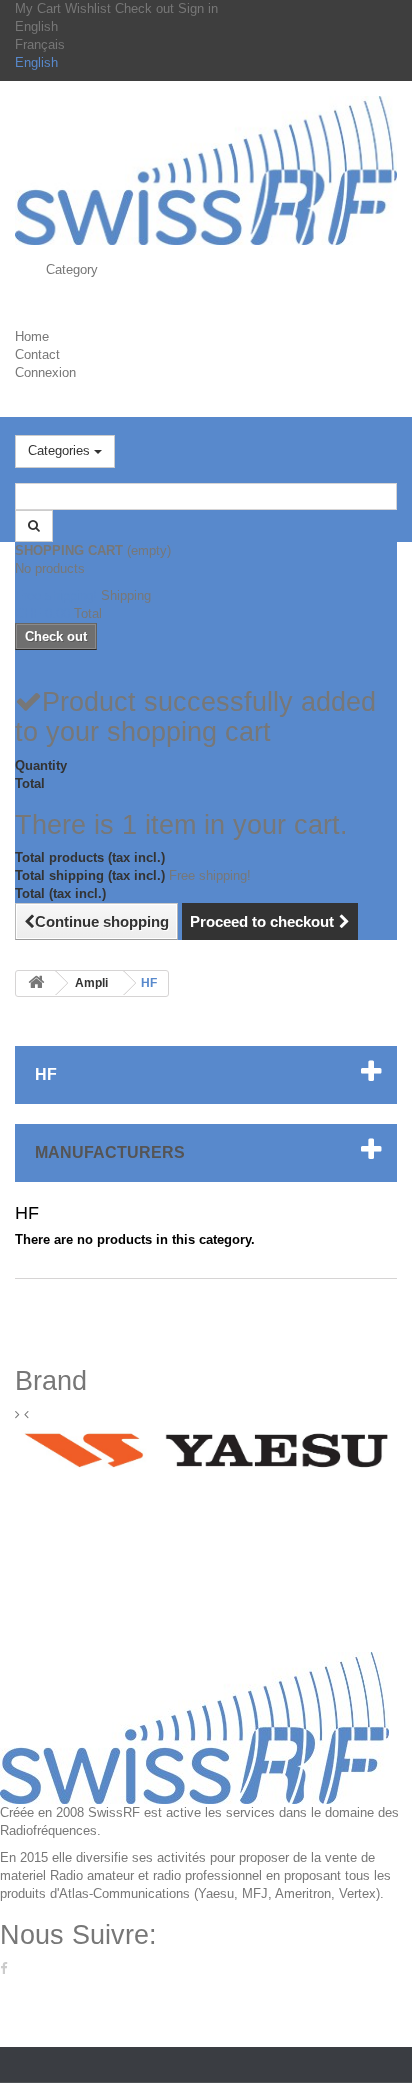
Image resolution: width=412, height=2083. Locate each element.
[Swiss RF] (206, 170)
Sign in (198, 8)
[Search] (34, 526)
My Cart (40, 8)
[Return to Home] (36, 983)
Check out (146, 8)
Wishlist (90, 8)
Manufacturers (110, 1152)
